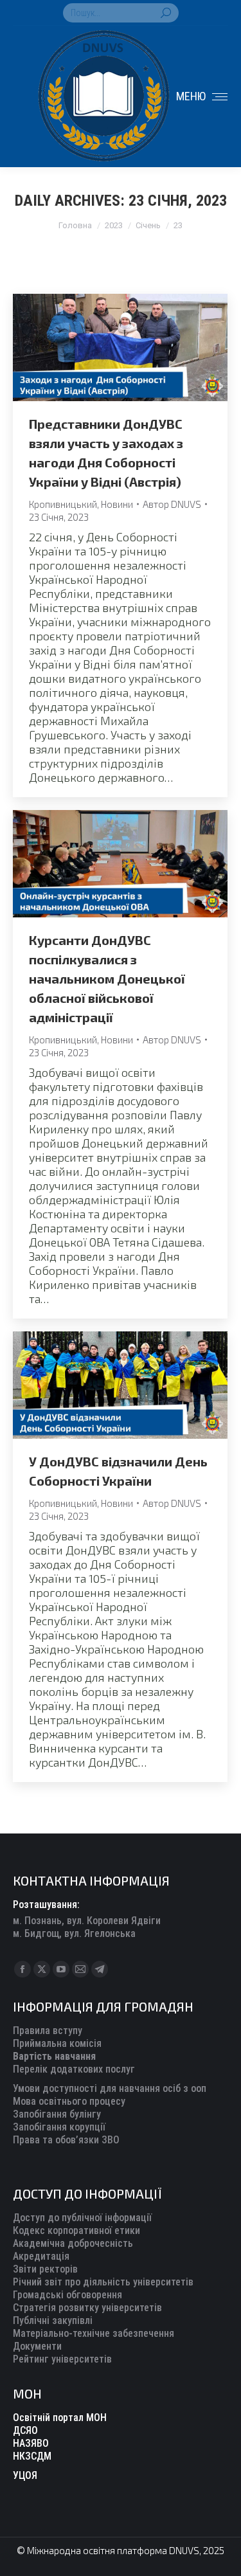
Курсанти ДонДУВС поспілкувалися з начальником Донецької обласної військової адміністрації (107, 978)
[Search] (166, 13)
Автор (172, 504)
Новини (117, 504)
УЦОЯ (25, 2475)
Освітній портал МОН (60, 2418)
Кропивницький (63, 504)
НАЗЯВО (31, 2443)
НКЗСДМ (32, 2456)
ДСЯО (25, 2430)
